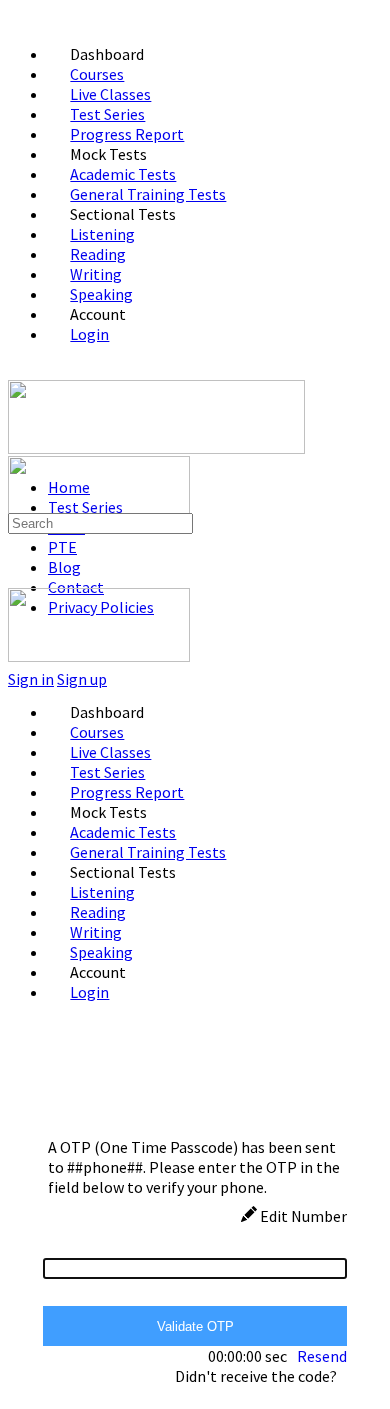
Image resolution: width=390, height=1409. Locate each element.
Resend (322, 1356)
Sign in (31, 679)
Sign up (82, 679)
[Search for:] (100, 522)
